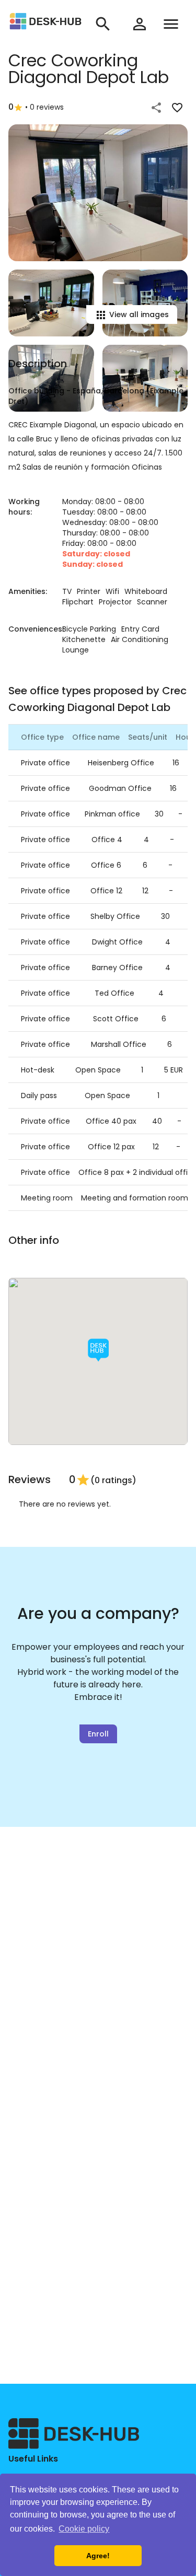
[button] (98, 1350)
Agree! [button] (98, 2556)
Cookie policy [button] (84, 2529)
